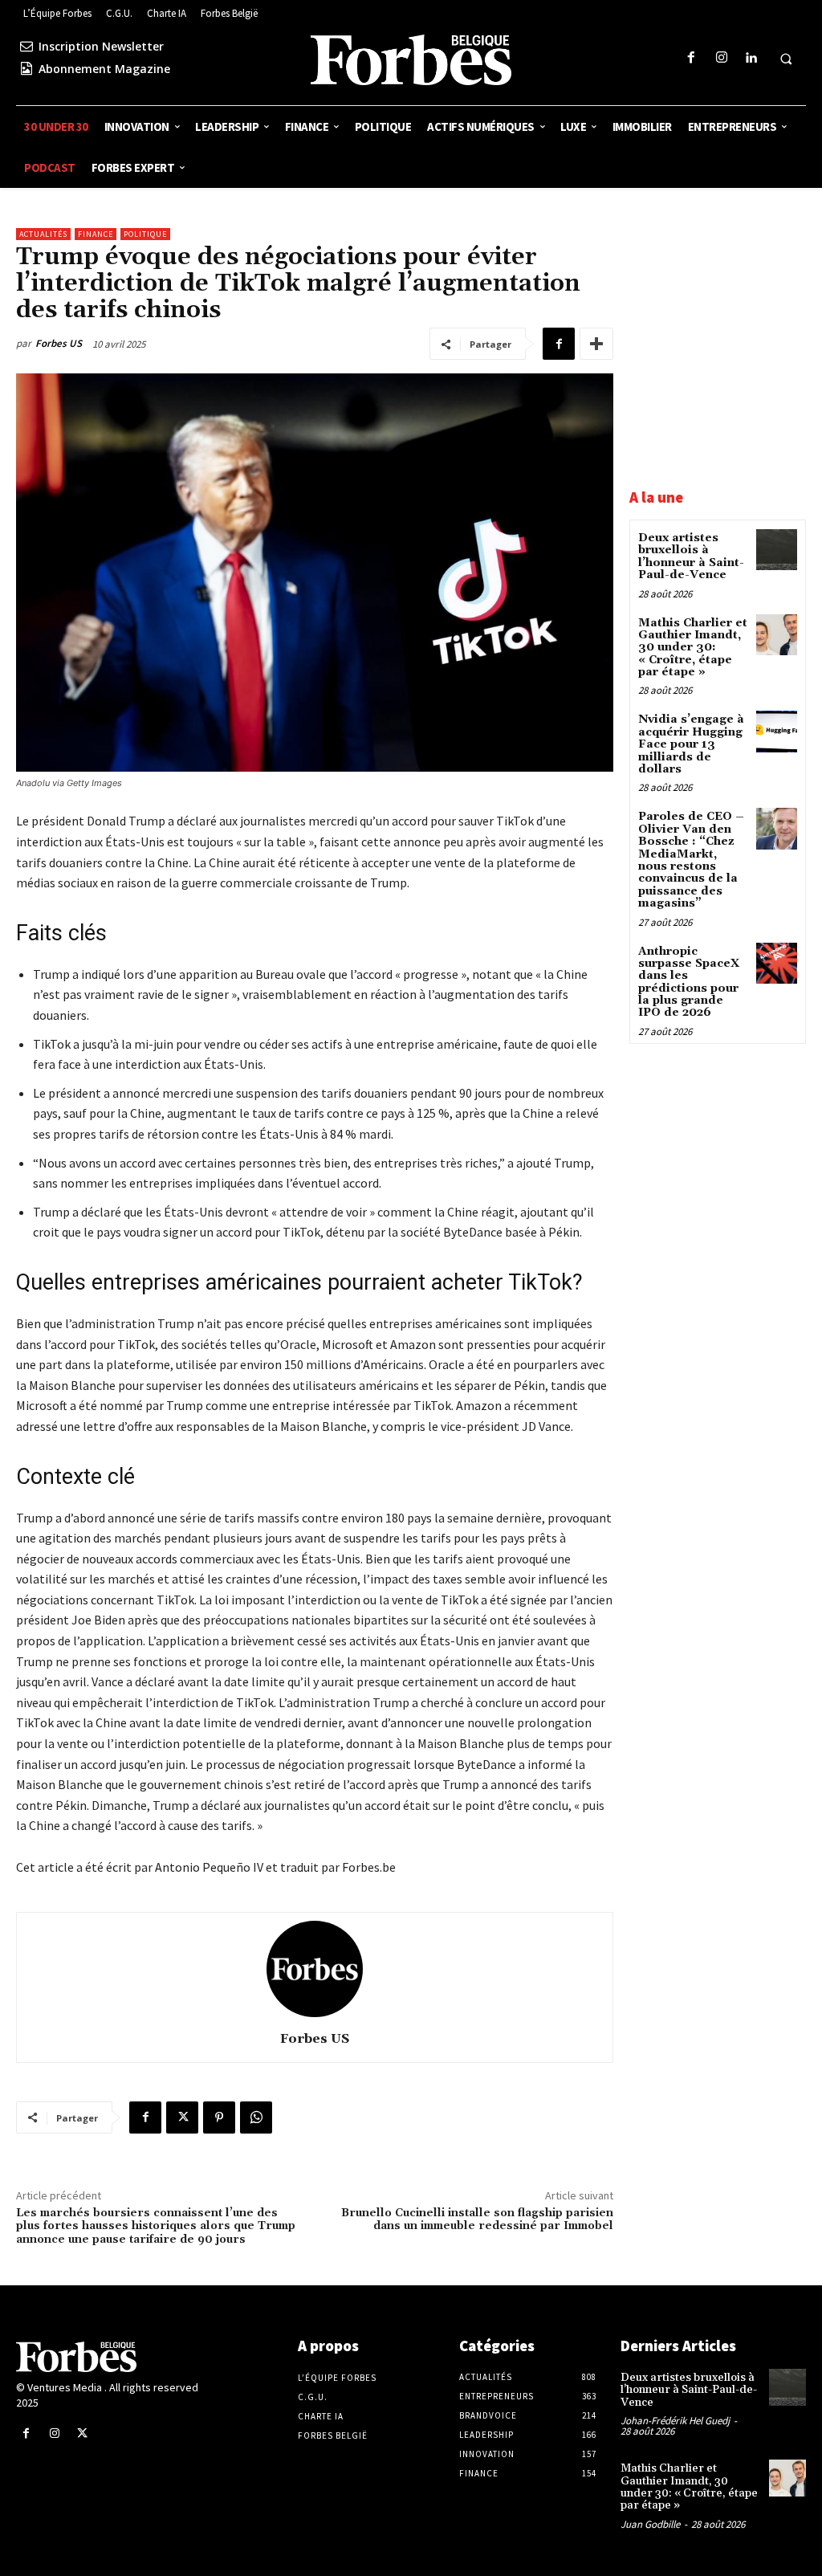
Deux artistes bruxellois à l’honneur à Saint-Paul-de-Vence (691, 556)
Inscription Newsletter (101, 46)
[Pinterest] (219, 2117)
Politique (145, 234)
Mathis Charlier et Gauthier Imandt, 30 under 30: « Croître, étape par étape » (693, 648)
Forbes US (59, 343)
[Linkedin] (751, 58)
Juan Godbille (650, 2524)
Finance (96, 234)
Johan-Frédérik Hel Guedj (675, 2421)
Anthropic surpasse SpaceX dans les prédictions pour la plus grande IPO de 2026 (689, 982)
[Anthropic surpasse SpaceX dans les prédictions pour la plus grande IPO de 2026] (777, 963)
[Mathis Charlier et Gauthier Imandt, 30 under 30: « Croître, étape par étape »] (777, 635)
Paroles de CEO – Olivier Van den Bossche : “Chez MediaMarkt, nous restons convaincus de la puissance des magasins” (691, 860)
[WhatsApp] (256, 2117)
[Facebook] (692, 58)
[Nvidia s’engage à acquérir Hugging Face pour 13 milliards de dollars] (777, 731)
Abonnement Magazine (104, 69)
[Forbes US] (315, 1969)
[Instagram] (721, 58)
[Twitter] (182, 2117)
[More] (596, 344)
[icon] (26, 46)
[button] (786, 59)
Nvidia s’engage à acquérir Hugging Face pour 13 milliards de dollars (691, 744)
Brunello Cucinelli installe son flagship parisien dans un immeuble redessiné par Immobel (477, 2220)
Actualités (43, 234)
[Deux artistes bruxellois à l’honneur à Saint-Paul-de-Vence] (777, 550)
